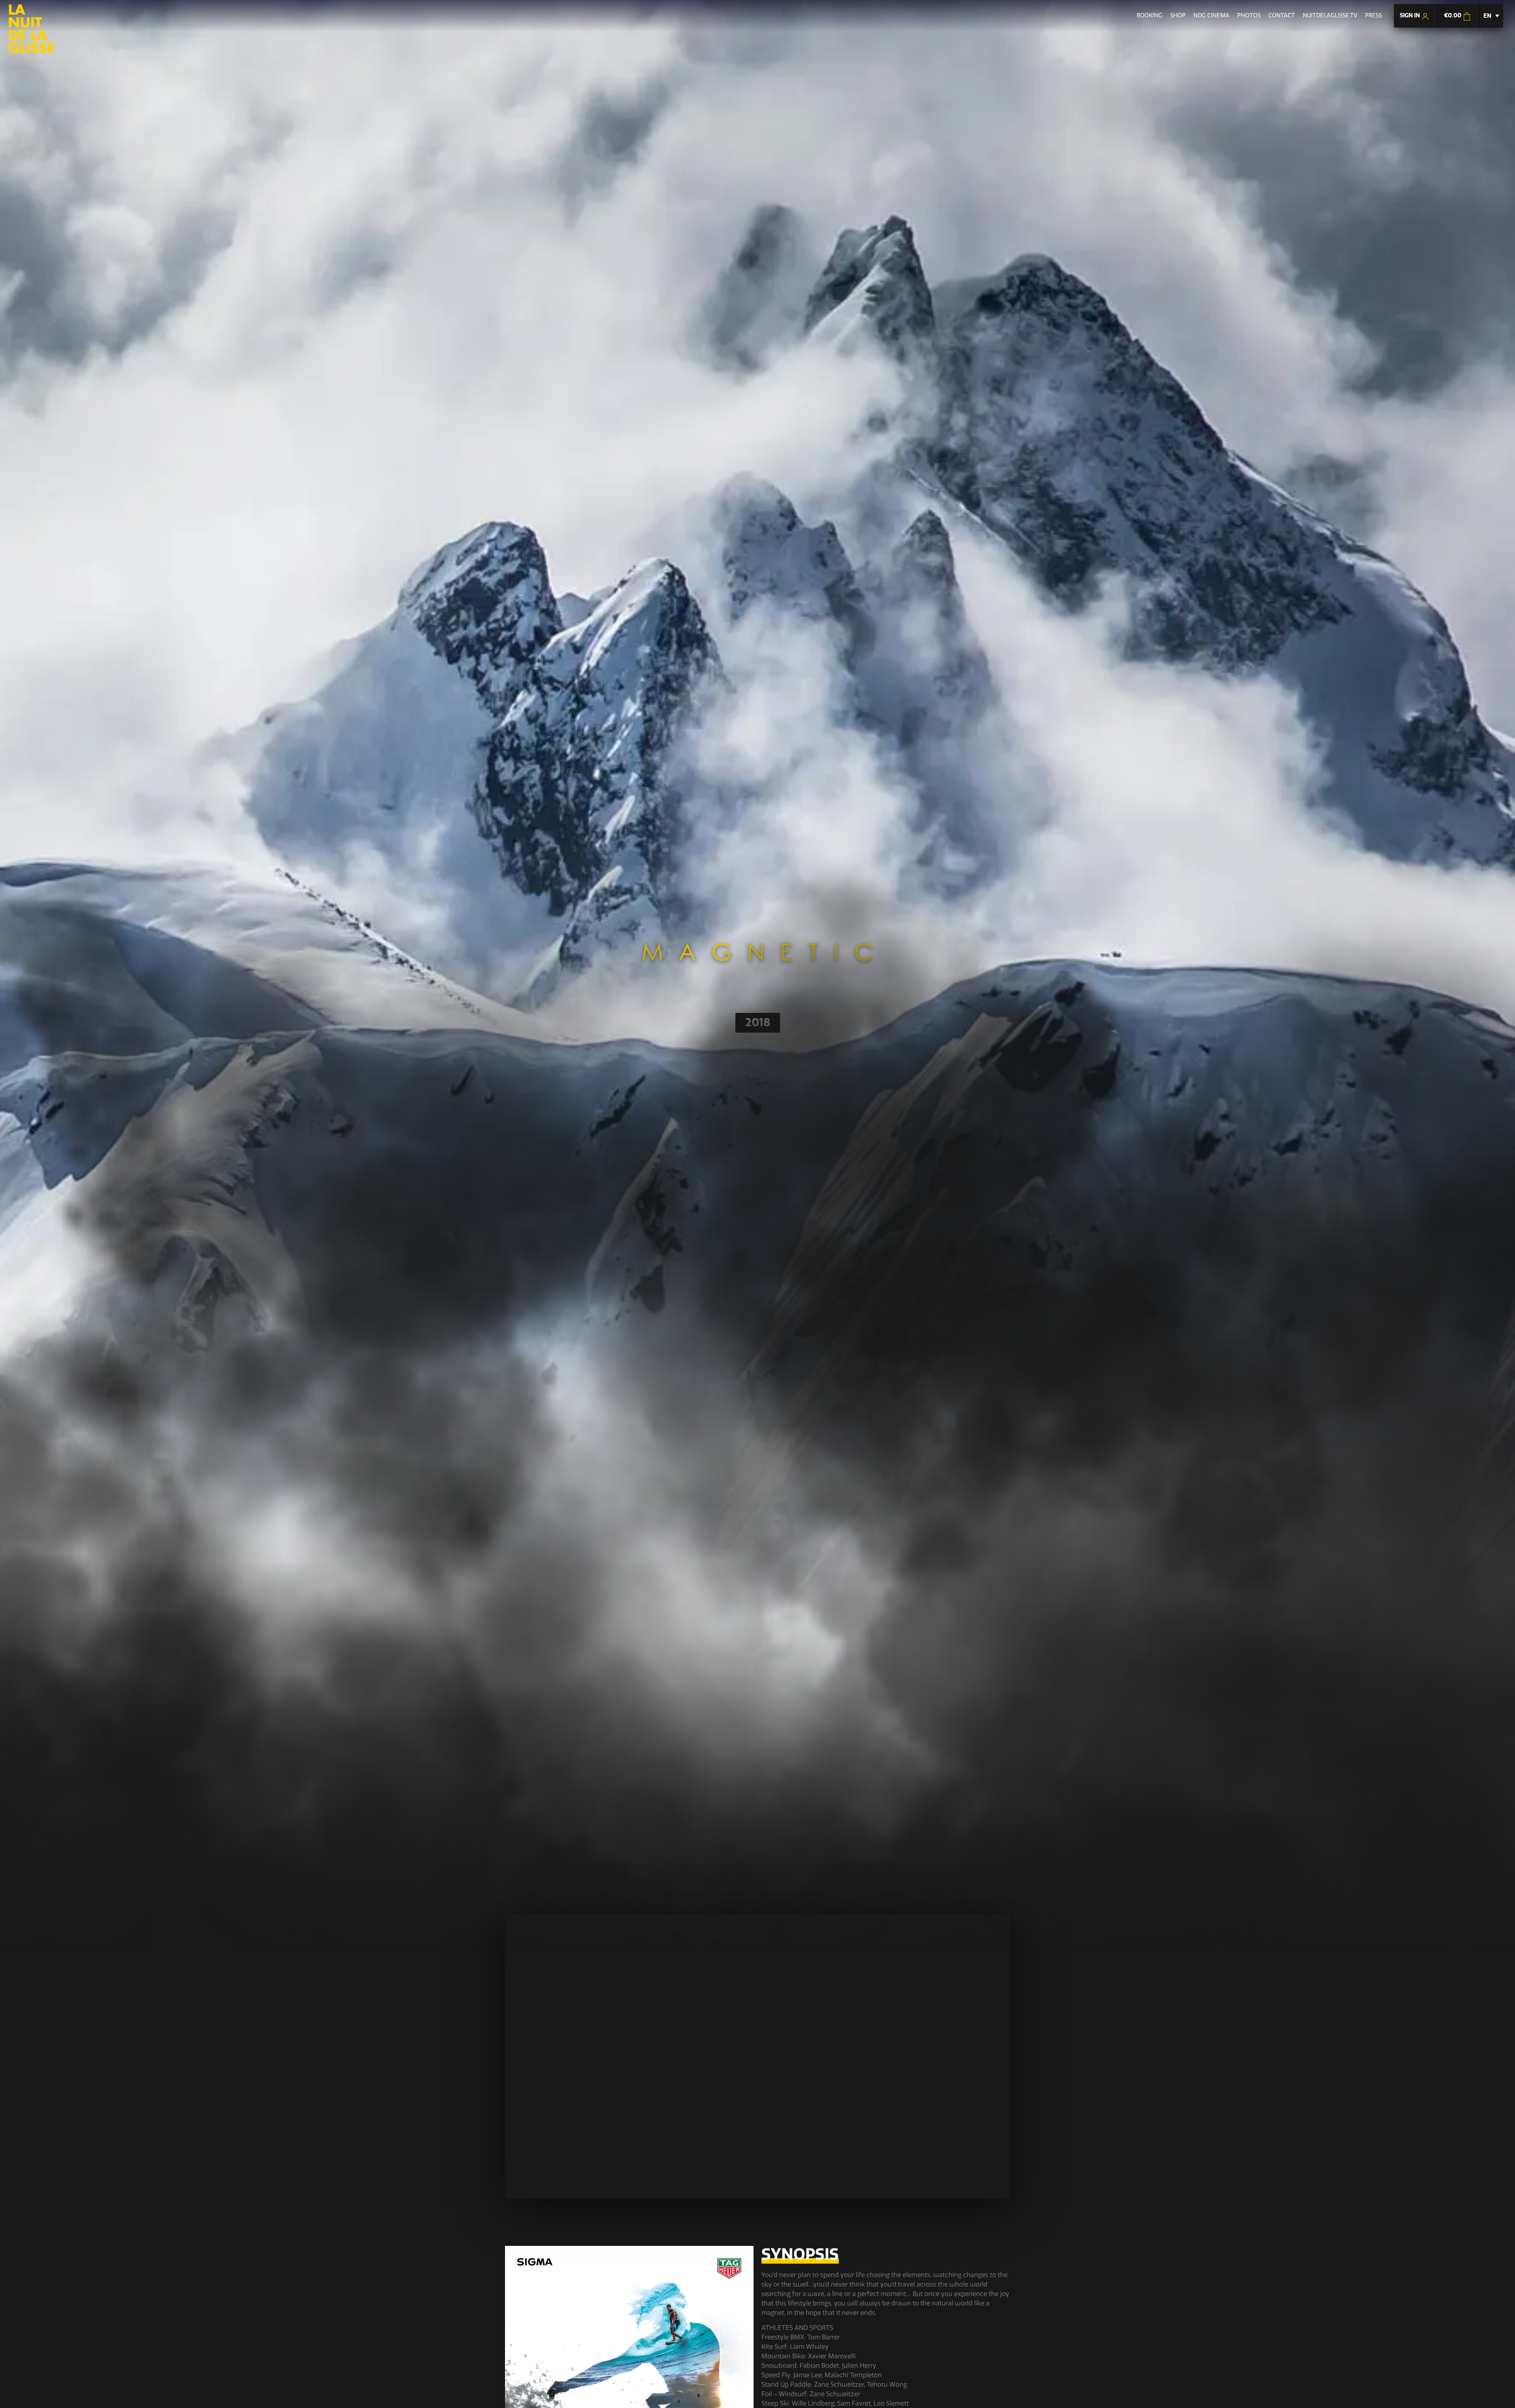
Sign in (1410, 15)
